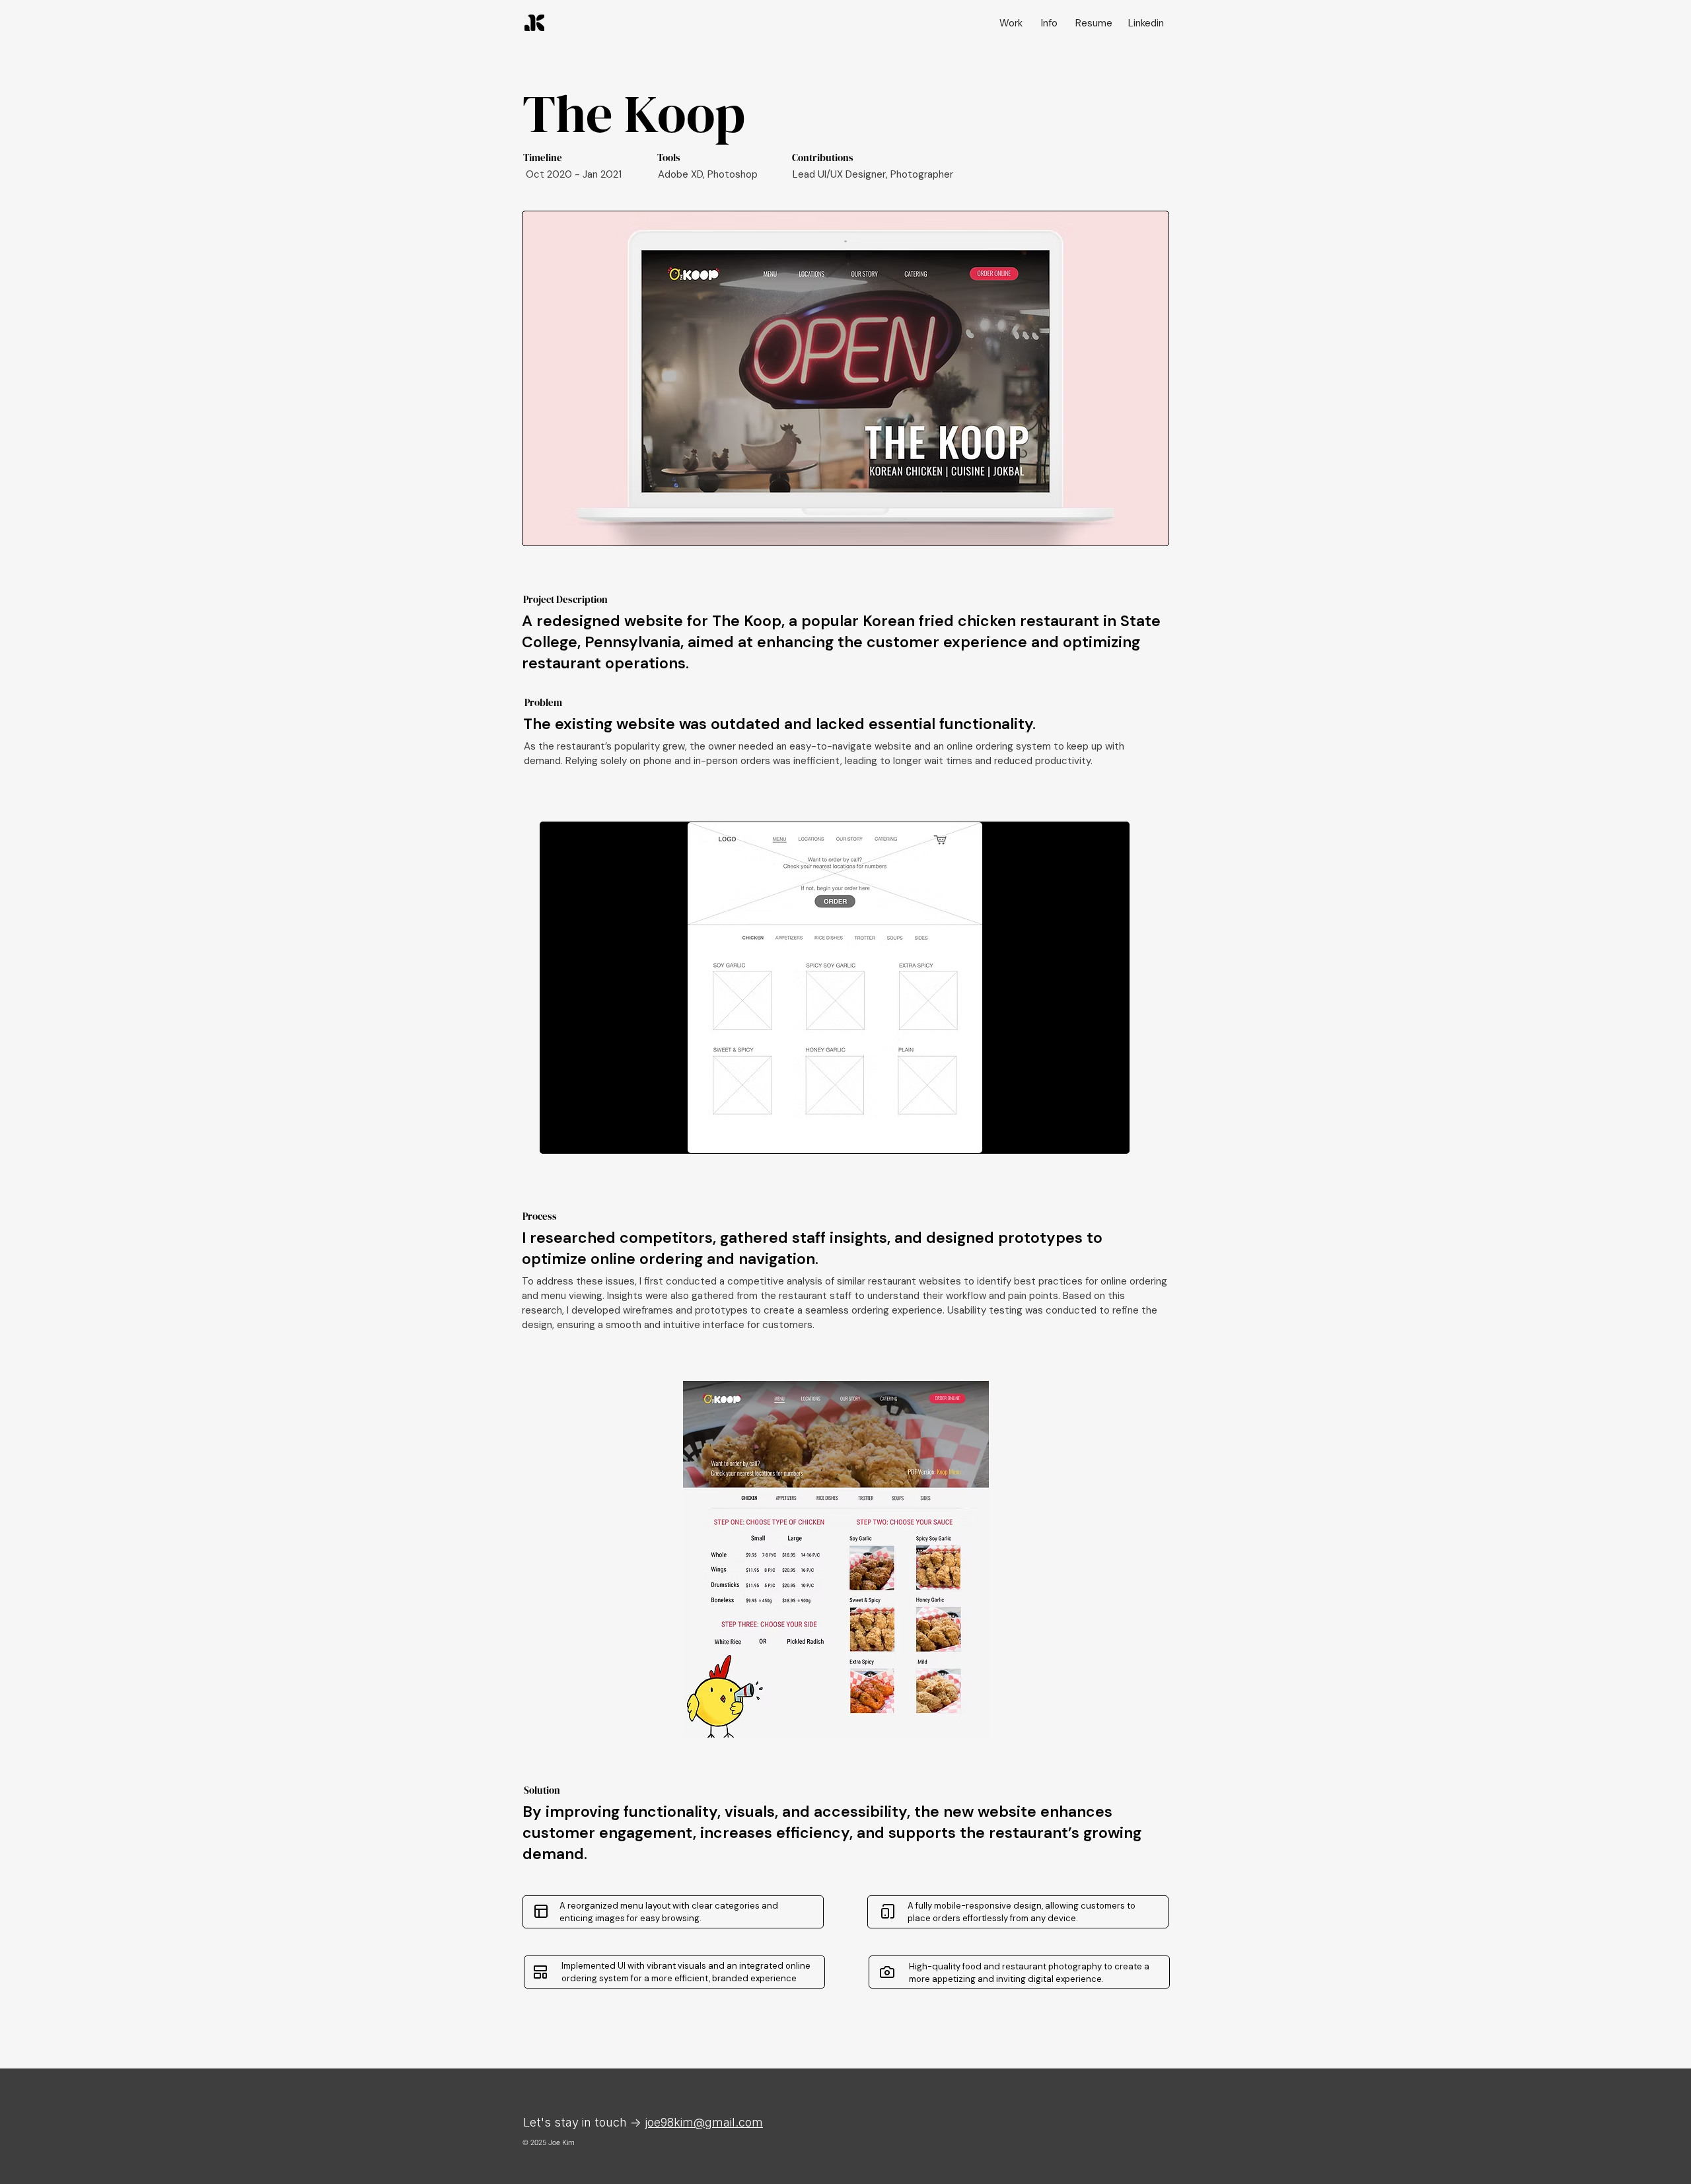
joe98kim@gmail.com (704, 2122)
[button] (835, 988)
